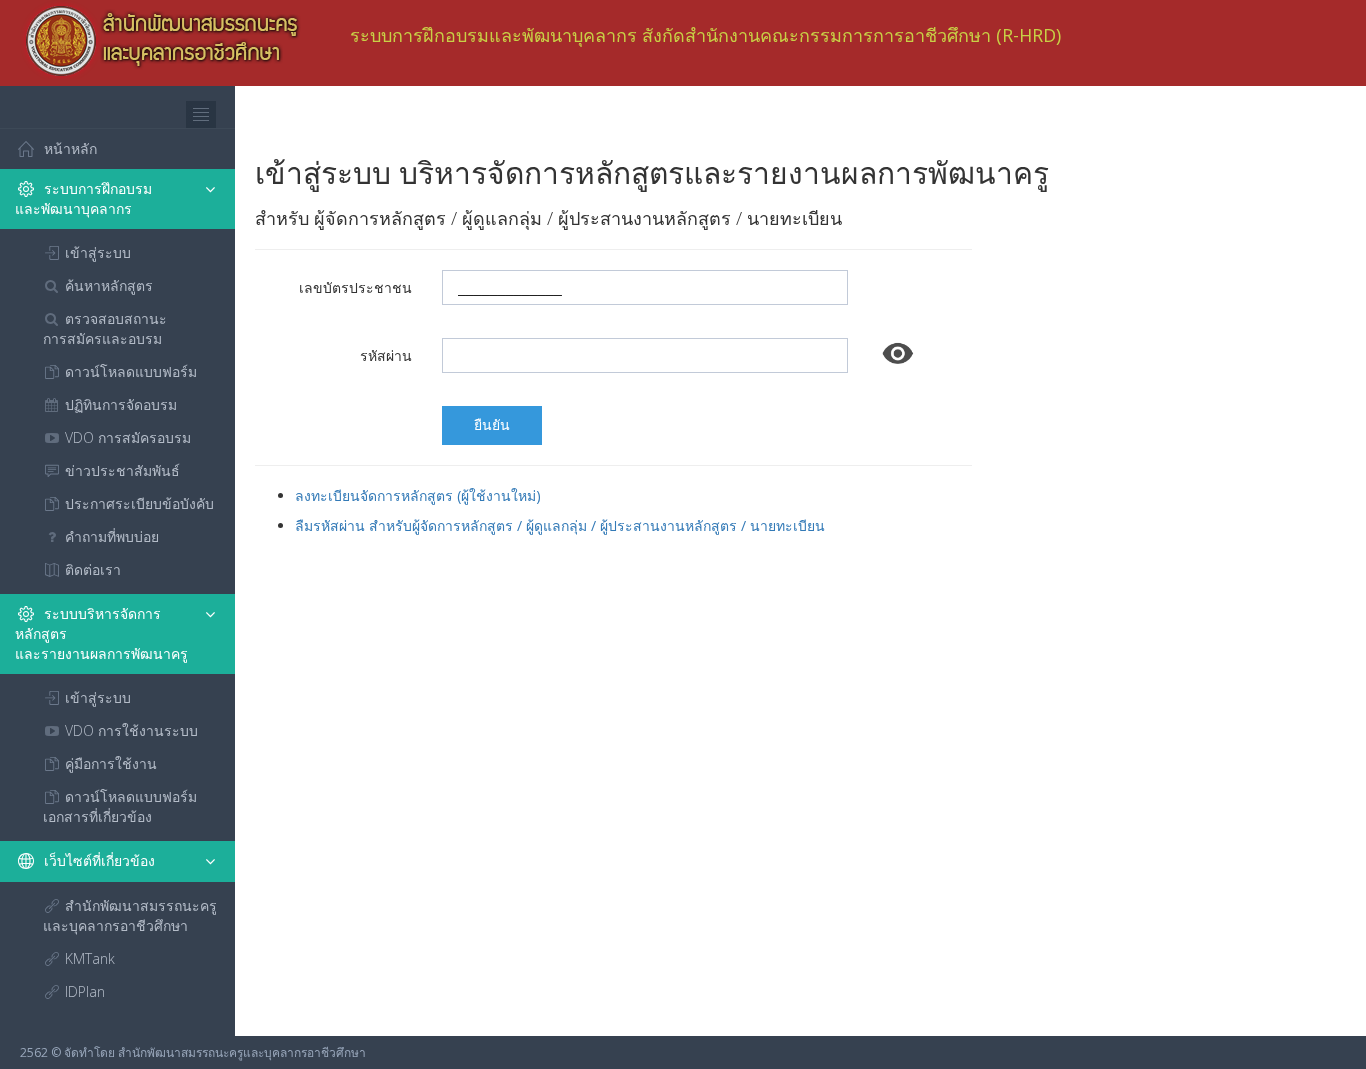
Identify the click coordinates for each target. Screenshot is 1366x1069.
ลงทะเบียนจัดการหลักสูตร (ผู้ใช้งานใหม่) (418, 495)
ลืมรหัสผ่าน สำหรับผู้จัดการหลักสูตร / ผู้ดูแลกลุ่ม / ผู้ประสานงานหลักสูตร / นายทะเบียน (560, 525)
